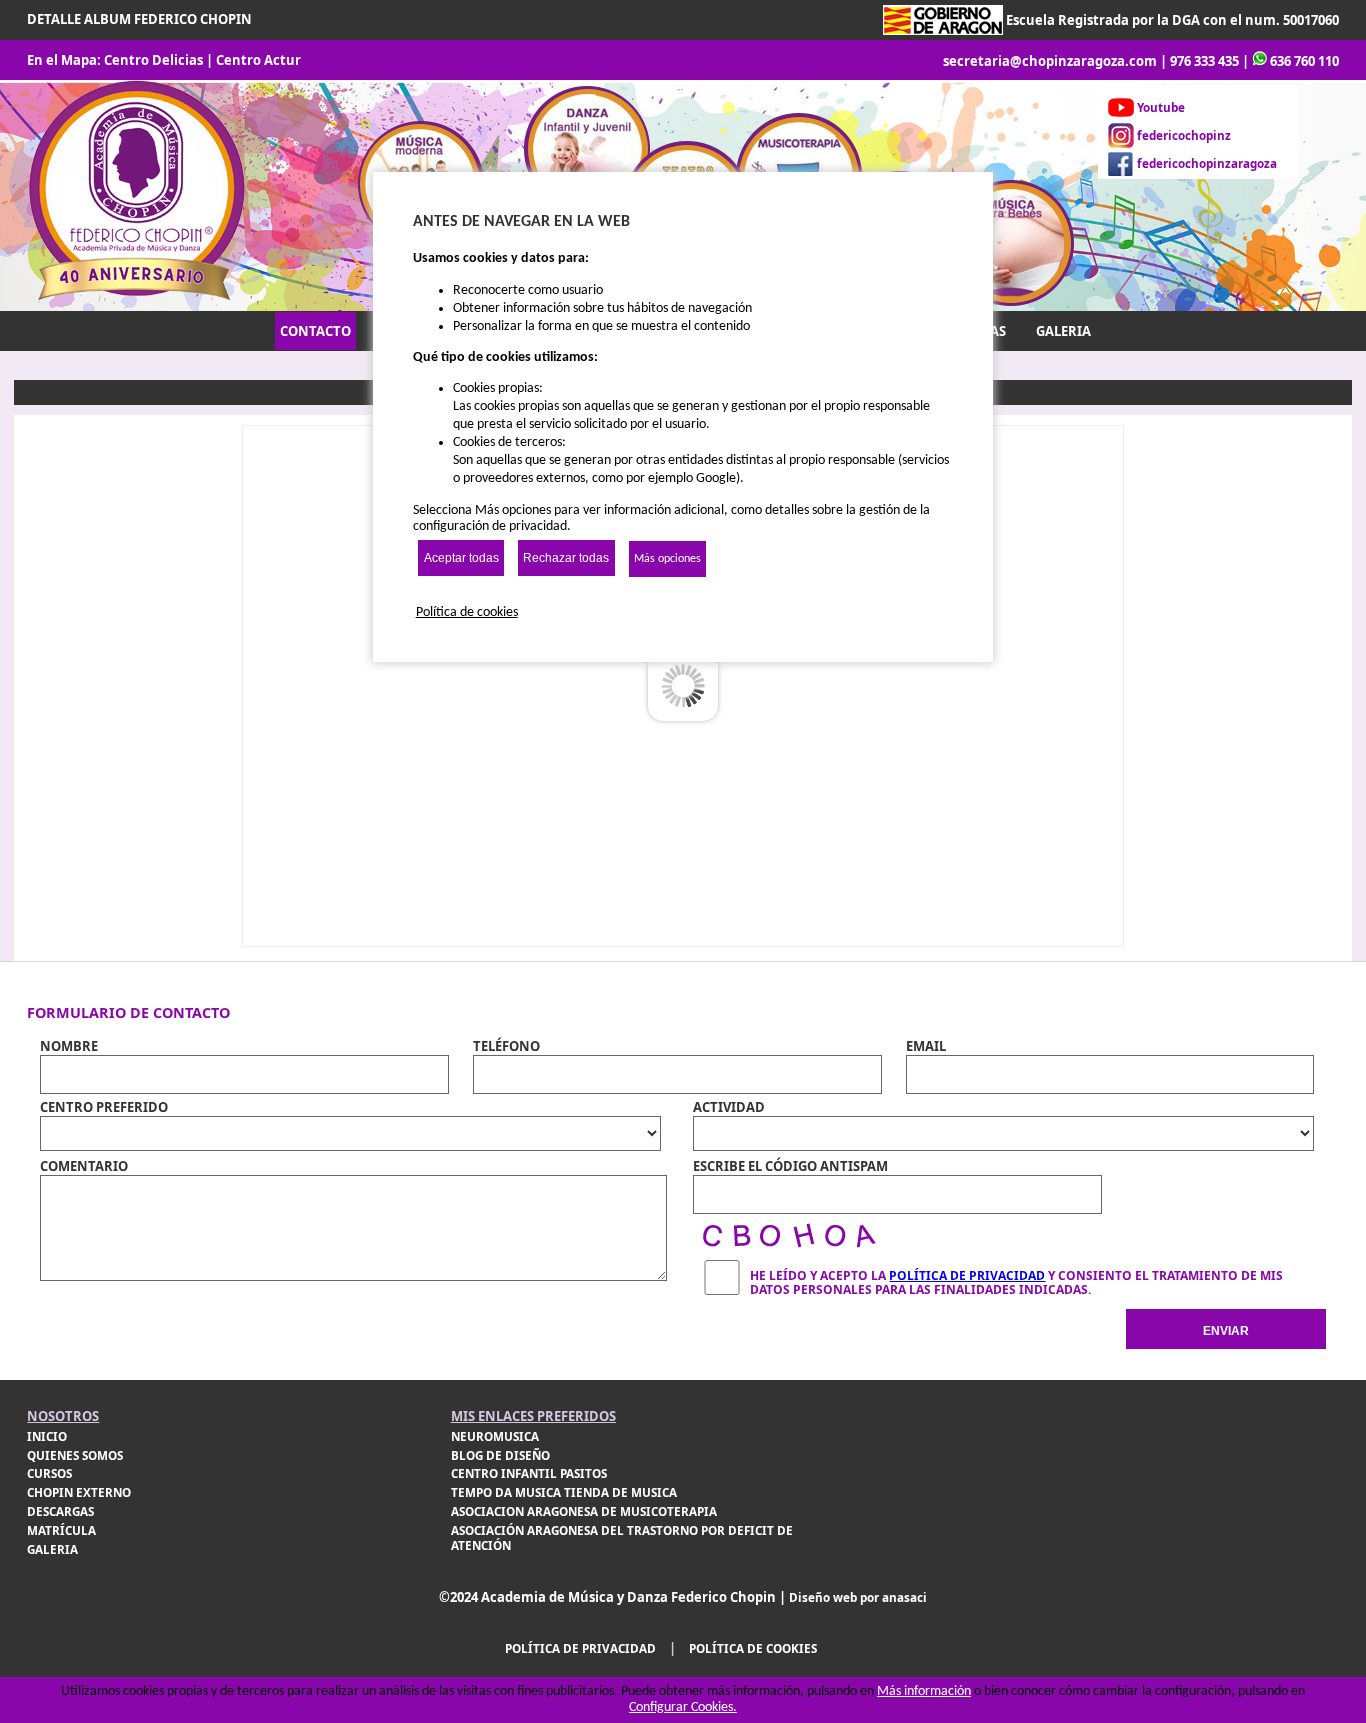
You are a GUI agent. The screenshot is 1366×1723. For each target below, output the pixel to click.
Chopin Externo (79, 1492)
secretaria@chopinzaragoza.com (1050, 61)
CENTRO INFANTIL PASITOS (529, 1473)
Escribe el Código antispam (790, 1166)
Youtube (1161, 107)
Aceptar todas (461, 558)
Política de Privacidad (967, 1275)
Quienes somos (75, 1455)
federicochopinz (1184, 135)
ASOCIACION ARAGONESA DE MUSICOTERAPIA (584, 1511)
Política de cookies (753, 1648)
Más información (924, 1691)
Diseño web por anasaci (858, 1597)
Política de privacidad (580, 1648)
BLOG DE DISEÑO (500, 1455)
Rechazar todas (566, 558)
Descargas (60, 1511)
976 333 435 (1204, 61)
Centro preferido (104, 1107)
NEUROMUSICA (495, 1436)
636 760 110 (1304, 61)
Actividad (729, 1107)
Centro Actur (258, 60)
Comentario (84, 1166)
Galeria (52, 1549)
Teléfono (506, 1046)
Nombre (69, 1046)
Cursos (49, 1473)
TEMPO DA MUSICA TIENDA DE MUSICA (564, 1492)
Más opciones (667, 559)
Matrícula (61, 1530)
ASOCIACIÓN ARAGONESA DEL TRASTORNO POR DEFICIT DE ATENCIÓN (622, 1538)
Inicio (47, 1436)
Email (926, 1046)
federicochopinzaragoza (1207, 163)
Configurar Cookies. (683, 1707)
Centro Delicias (153, 60)
